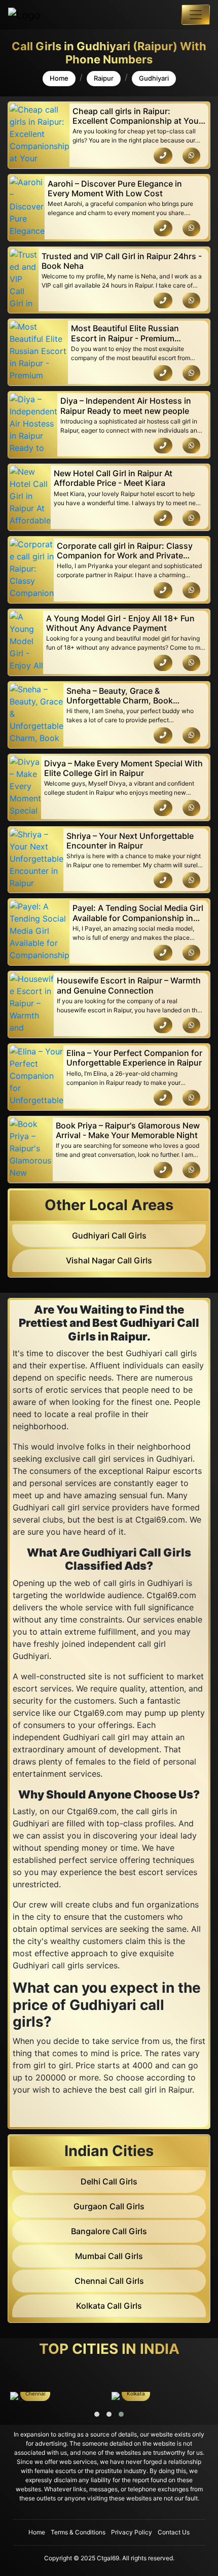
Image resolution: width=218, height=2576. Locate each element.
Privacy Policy (132, 2532)
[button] (97, 2414)
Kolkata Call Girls (109, 2306)
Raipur (104, 78)
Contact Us (174, 2532)
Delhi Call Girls (109, 2181)
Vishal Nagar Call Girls (109, 1260)
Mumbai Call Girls (109, 2256)
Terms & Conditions (78, 2532)
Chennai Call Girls (109, 2281)
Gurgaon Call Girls (109, 2206)
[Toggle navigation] (196, 15)
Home (59, 78)
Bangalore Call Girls (109, 2231)
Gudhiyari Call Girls (109, 1236)
